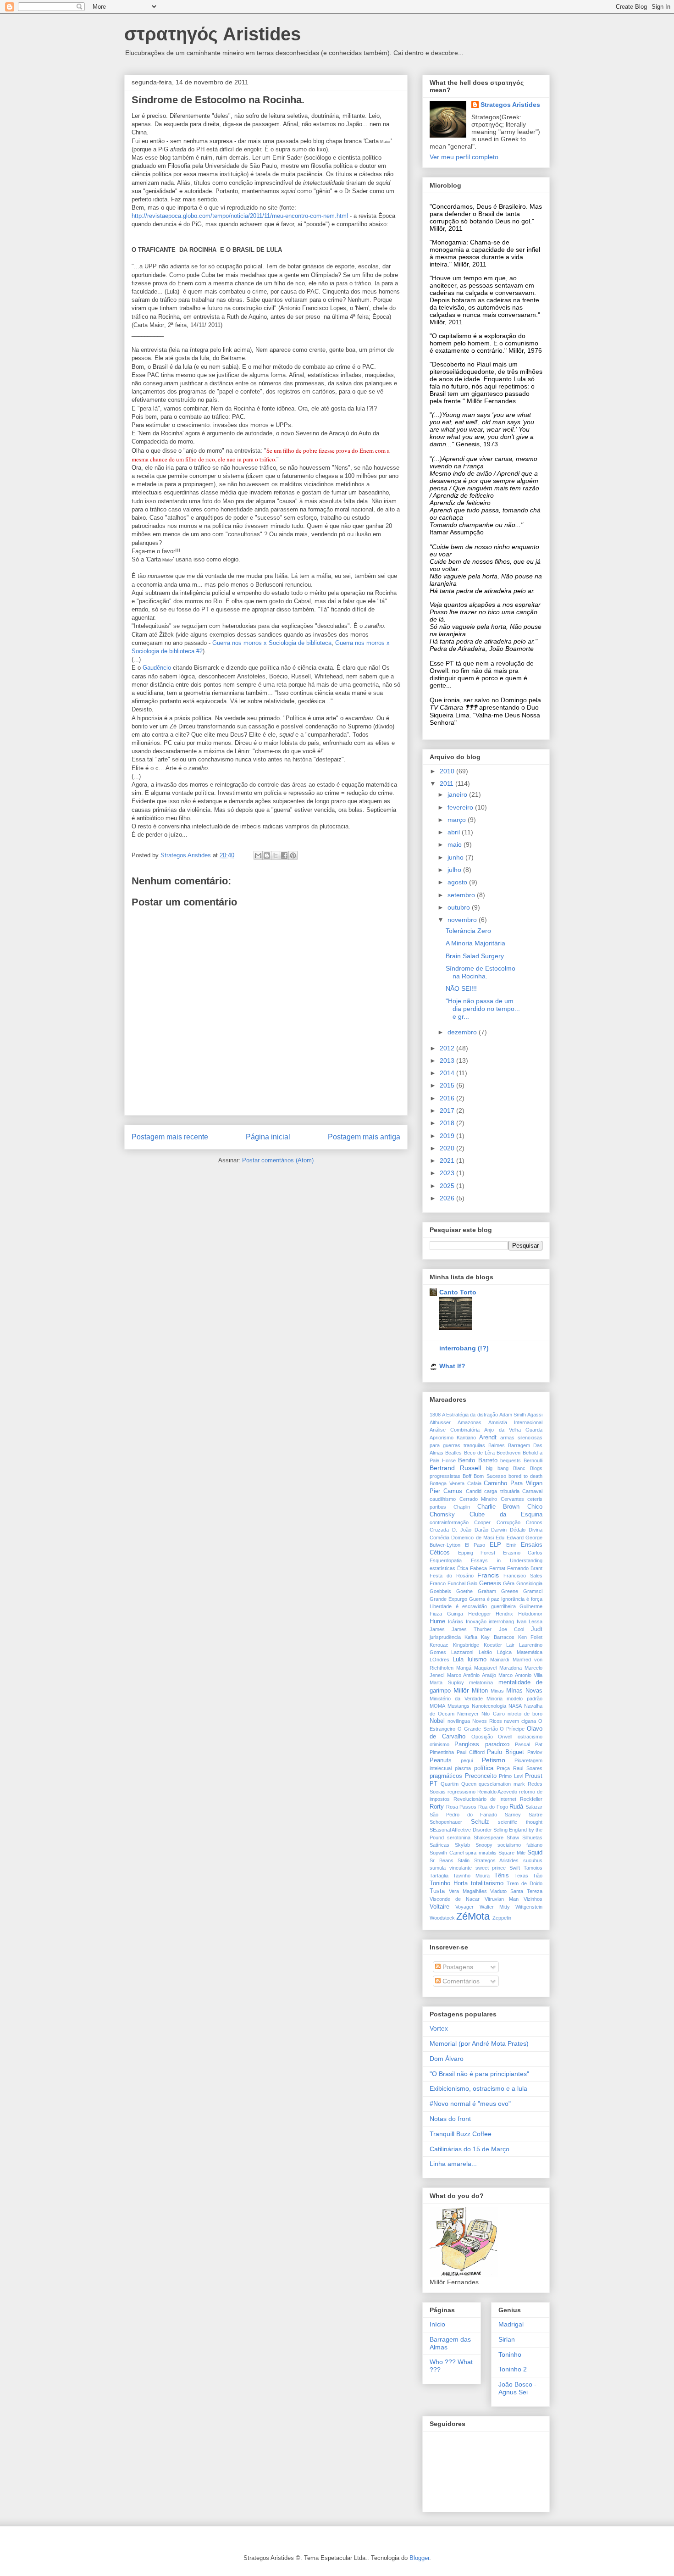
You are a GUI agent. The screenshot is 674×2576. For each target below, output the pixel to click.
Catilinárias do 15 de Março (470, 2149)
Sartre (536, 1815)
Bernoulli (533, 1460)
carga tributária (502, 1491)
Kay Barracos (497, 1637)
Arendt (488, 1438)
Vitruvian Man (502, 1899)
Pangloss (467, 1744)
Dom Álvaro (447, 2059)
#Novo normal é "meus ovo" (470, 2104)
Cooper (482, 1522)
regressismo (461, 1792)
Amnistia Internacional (515, 1422)
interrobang (501, 1621)
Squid (535, 1853)
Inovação (476, 1621)
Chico (535, 1507)
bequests (511, 1460)
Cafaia (474, 1483)
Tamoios (533, 1868)
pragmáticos (446, 1776)
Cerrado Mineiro (478, 1499)
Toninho (510, 2354)
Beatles (453, 1453)
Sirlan (507, 2339)
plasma (463, 1768)
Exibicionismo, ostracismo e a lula (478, 2088)
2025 (448, 1186)
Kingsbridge (466, 1645)
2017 (448, 1110)
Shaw (513, 1838)
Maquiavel (485, 1668)
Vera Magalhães (468, 1891)
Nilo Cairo (493, 1714)
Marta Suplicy (447, 1682)
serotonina (459, 1838)
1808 (435, 1415)
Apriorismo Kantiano (453, 1438)
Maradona (511, 1668)
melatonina (481, 1682)
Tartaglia (439, 1876)
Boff (467, 1476)
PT (434, 1784)
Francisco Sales (523, 1576)
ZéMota (473, 1916)
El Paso (475, 1545)
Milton (480, 1691)
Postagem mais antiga (364, 1137)
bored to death (525, 1476)
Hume (437, 1621)
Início (437, 2324)
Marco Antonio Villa (520, 1675)
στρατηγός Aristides (213, 34)
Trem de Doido (525, 1883)
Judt (537, 1629)
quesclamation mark (502, 1784)
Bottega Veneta (447, 1483)
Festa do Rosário (452, 1576)
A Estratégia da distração (470, 1415)
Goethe (464, 1591)
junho (456, 857)
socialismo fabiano (520, 1845)
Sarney (513, 1815)
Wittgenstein (529, 1907)
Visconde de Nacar (455, 1899)
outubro (460, 907)
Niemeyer (468, 1714)
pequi (467, 1760)
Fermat (497, 1568)
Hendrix (504, 1614)
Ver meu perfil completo (464, 157)
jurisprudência (445, 1637)
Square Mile (512, 1853)
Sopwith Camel (447, 1853)
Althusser (440, 1422)
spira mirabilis (481, 1853)
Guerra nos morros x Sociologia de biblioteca (272, 643)
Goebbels (440, 1591)
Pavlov (535, 1752)
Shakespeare (489, 1838)
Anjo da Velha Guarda (513, 1430)
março (458, 820)
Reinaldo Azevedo (497, 1792)
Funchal (456, 1583)
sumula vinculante (451, 1868)
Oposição (482, 1737)
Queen (469, 1784)
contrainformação (449, 1522)
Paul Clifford (471, 1752)
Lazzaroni (462, 1652)
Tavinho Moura (471, 1876)
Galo (472, 1583)
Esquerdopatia (446, 1560)
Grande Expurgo (448, 1599)
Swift (515, 1868)
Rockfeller (531, 1799)
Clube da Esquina (506, 1515)
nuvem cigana (520, 1721)
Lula (458, 1660)
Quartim (450, 1784)
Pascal (522, 1744)
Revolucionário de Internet (485, 1799)
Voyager (464, 1907)
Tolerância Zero (468, 931)
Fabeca (478, 1568)
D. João (462, 1530)
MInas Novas (524, 1691)
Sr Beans (442, 1860)
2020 (448, 1148)
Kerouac (439, 1645)
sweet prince (491, 1868)
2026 (448, 1198)
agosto (458, 882)
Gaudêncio (157, 668)
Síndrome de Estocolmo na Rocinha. (481, 972)
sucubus (533, 1860)
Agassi (535, 1415)
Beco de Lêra (480, 1453)
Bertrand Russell (455, 1468)
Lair (510, 1645)
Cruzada (439, 1530)
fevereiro (461, 807)
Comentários (460, 1981)
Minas (497, 1691)
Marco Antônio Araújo (472, 1675)
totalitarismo (487, 1883)
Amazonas (470, 1422)
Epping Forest (477, 1553)
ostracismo (530, 1737)
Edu (500, 1538)
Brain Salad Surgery (475, 956)
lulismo (477, 1660)
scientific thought (520, 1822)
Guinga (455, 1614)
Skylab (462, 1845)
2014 (448, 1073)
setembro (462, 895)
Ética (463, 1568)
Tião (538, 1876)
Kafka (471, 1637)
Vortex (439, 2028)
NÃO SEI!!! (461, 988)
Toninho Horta (449, 1883)
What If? (452, 1366)
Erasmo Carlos (523, 1553)
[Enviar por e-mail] (258, 855)
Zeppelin (502, 1918)
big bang (497, 1468)
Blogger (419, 2558)
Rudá (516, 1807)
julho (455, 870)
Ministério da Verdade (456, 1699)
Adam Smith (513, 1415)
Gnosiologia (529, 1583)
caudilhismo (443, 1499)
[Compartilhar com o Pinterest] (293, 855)
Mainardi (500, 1660)
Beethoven (508, 1453)
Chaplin (462, 1507)
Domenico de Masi (472, 1538)
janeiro (458, 794)
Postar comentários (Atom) (278, 1160)
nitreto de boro (525, 1714)
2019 (448, 1136)
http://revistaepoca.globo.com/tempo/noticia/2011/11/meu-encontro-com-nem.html (240, 216)
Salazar (534, 1807)
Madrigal (511, 2324)
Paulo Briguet (505, 1752)
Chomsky (442, 1515)
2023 (448, 1173)
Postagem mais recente (170, 1137)
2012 (448, 1048)
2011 (447, 783)
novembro (463, 920)
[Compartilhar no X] (276, 855)
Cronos (534, 1522)
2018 (448, 1123)
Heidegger (480, 1614)
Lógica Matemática (520, 1652)
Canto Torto (458, 1292)
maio (456, 844)
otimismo (439, 1744)
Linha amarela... (453, 2164)
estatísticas (442, 1568)
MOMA (437, 1706)
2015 (448, 1085)
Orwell (505, 1737)
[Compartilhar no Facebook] (284, 855)
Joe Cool (511, 1629)
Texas (521, 1876)
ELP (495, 1545)
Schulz (480, 1822)
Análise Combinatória (455, 1430)
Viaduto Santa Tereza (516, 1891)
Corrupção (508, 1522)
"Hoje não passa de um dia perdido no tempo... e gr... (483, 1009)
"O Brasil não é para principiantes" (479, 2074)
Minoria (494, 1699)
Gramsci (533, 1591)
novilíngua (459, 1721)
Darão (481, 1530)
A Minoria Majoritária (475, 943)
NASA (515, 1706)
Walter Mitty (495, 1907)
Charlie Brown (499, 1507)
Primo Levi (511, 1776)
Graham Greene (498, 1591)
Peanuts (441, 1760)
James (437, 1629)
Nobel (437, 1721)
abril (455, 832)
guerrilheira (503, 1606)
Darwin (499, 1530)
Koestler (493, 1645)
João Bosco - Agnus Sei (517, 2388)
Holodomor (530, 1614)
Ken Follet (530, 1637)
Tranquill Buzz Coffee (461, 2134)
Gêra (509, 1583)
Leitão (485, 1652)
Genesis (490, 1583)
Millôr (461, 1690)
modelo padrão (525, 1699)
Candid (474, 1491)
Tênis (502, 1876)
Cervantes (512, 1499)
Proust (534, 1776)
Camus (453, 1491)
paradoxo (497, 1744)
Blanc (519, 1468)
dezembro (463, 1032)
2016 (448, 1098)
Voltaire (439, 1907)
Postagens (457, 1967)
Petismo (494, 1760)
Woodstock (442, 1918)
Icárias (456, 1621)
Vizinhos (533, 1899)
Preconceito (481, 1776)
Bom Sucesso (490, 1476)
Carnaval (532, 1491)
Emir (511, 1545)
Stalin (464, 1860)
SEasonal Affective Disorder (461, 1830)
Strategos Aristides (510, 105)
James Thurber (472, 1629)
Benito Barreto (478, 1460)
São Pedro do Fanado (463, 1815)
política (484, 1768)
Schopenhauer (446, 1822)
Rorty (437, 1807)
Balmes (497, 1445)
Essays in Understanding (507, 1560)
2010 (448, 771)
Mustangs (459, 1706)
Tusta (437, 1891)
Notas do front (450, 2119)
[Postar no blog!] (267, 855)
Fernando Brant (525, 1568)
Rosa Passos (461, 1807)
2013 (448, 1060)
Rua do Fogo (493, 1807)
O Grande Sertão (478, 1729)
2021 (448, 1160)
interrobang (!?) (464, 1348)
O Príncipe (512, 1729)
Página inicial (268, 1137)
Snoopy (484, 1845)
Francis (488, 1575)
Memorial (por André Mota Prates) (479, 2043)
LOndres (439, 1660)
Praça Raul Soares (519, 1768)
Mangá (464, 1668)
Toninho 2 (513, 2369)
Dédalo (518, 1530)
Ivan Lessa (530, 1621)
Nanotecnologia (489, 1706)
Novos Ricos (487, 1721)
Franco (438, 1583)
